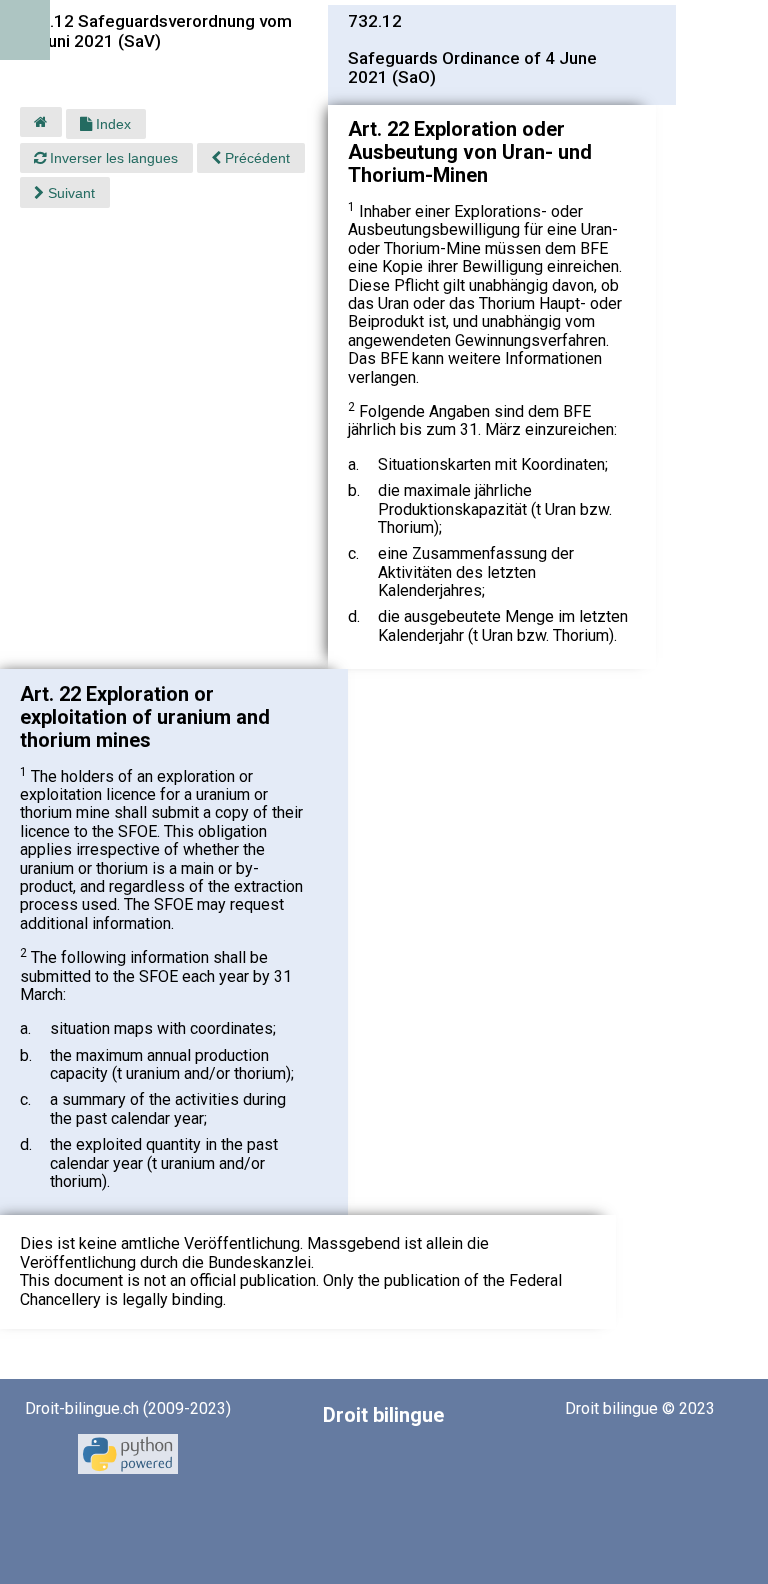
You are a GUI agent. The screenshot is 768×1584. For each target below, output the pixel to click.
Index (111, 124)
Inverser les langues (112, 158)
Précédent (255, 158)
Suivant (69, 193)
